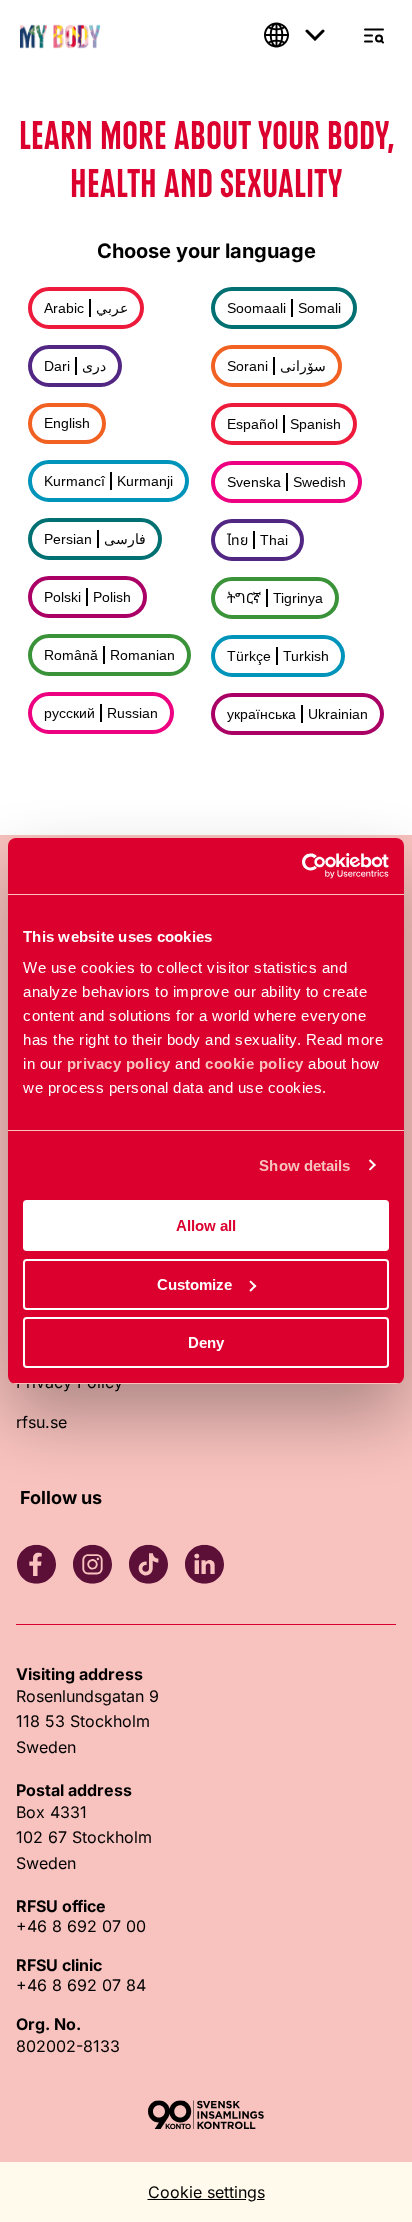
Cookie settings (206, 2192)
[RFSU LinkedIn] (204, 1564)
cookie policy (254, 1063)
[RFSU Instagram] (92, 1564)
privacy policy (119, 1063)
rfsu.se (41, 1422)
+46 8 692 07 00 (81, 1926)
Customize (194, 1284)
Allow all (206, 1225)
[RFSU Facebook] (36, 1564)
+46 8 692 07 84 (81, 1985)
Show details (304, 1165)
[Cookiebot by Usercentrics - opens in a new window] (301, 866)
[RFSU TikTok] (148, 1564)
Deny (206, 1342)
